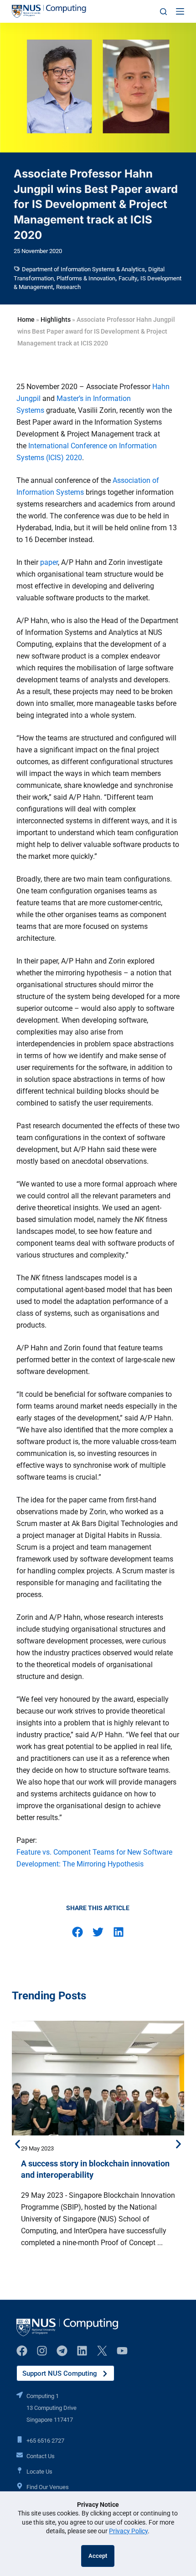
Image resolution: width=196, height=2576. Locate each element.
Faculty (128, 278)
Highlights (56, 319)
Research (68, 287)
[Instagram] (42, 2351)
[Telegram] (62, 2351)
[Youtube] (122, 2351)
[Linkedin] (82, 2351)
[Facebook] (22, 2351)
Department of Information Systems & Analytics (83, 269)
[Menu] (180, 11)
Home (26, 319)
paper (49, 562)
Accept (98, 2556)
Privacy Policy (128, 2531)
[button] (77, 1932)
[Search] (163, 12)
